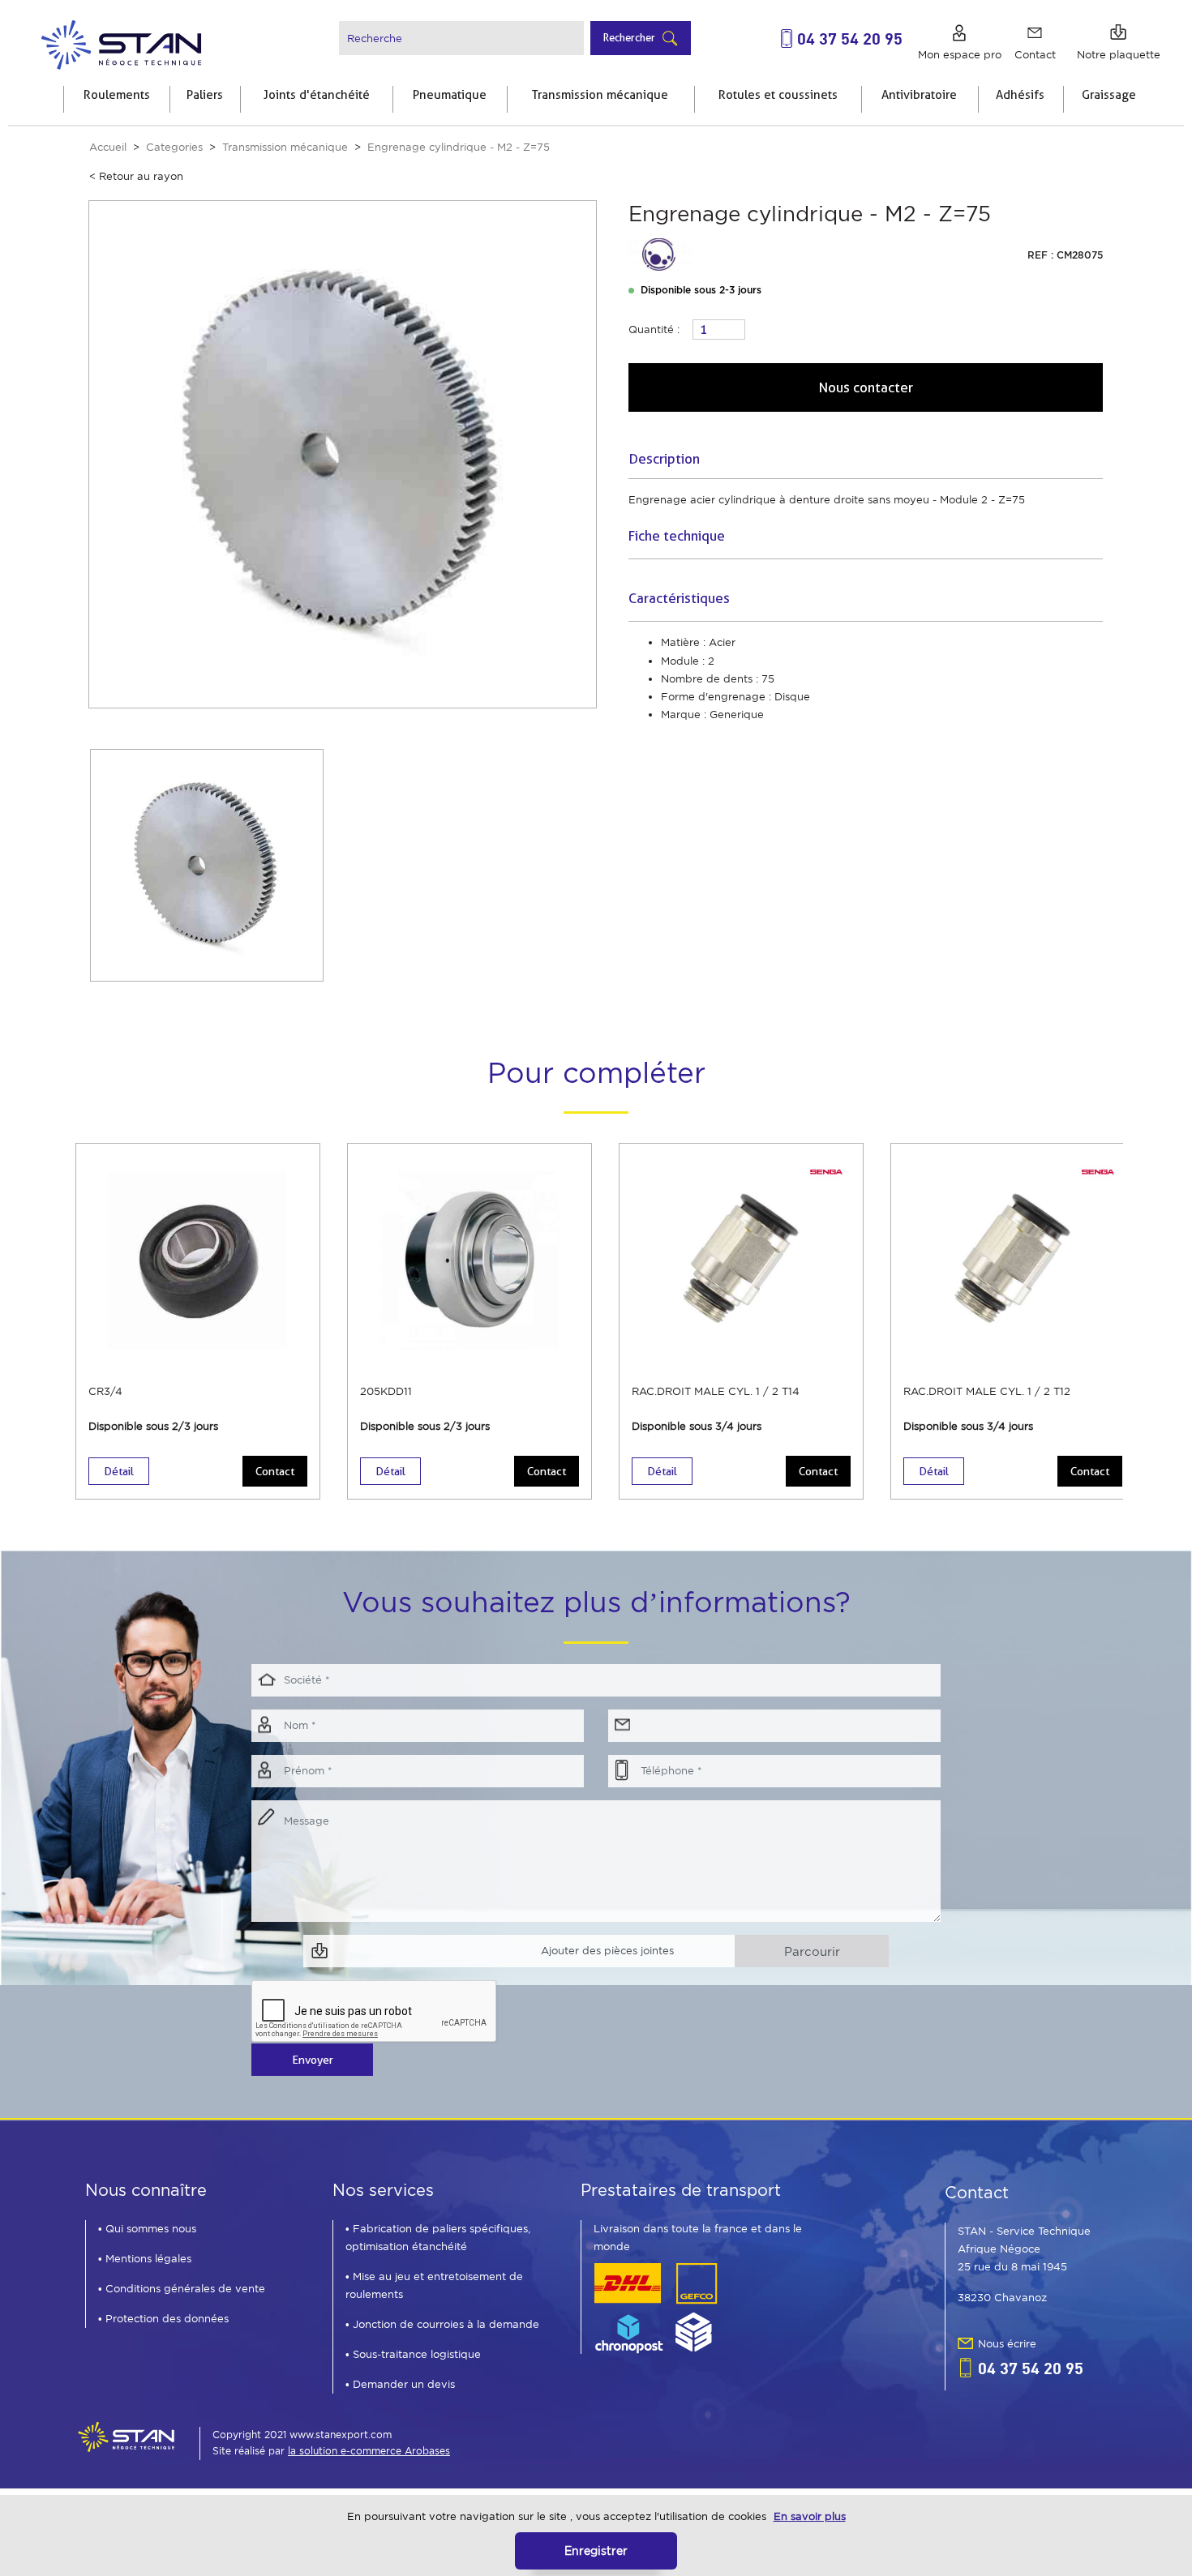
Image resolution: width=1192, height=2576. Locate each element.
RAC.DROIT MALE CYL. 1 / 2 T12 (987, 1391)
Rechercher (629, 37)
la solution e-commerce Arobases (369, 2451)
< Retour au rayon (136, 176)
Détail (119, 1471)
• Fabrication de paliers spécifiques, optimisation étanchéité (438, 2238)
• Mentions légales (145, 2259)
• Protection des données (163, 2319)
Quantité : (654, 329)
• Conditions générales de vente (182, 2289)
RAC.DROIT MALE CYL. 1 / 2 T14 (716, 1391)
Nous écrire (1007, 2344)
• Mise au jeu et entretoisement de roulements (434, 2285)
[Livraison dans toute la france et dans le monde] (656, 2307)
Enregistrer (596, 2550)
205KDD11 (386, 1391)
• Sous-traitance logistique (413, 2354)
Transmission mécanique (285, 147)
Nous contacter (866, 387)
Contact (275, 1471)
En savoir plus (810, 2516)
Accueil (108, 147)
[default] (120, 43)
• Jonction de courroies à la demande (442, 2324)
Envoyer (313, 2060)
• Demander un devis (400, 2384)
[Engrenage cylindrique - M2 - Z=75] (343, 454)
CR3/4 (105, 1391)
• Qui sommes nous (147, 2229)
